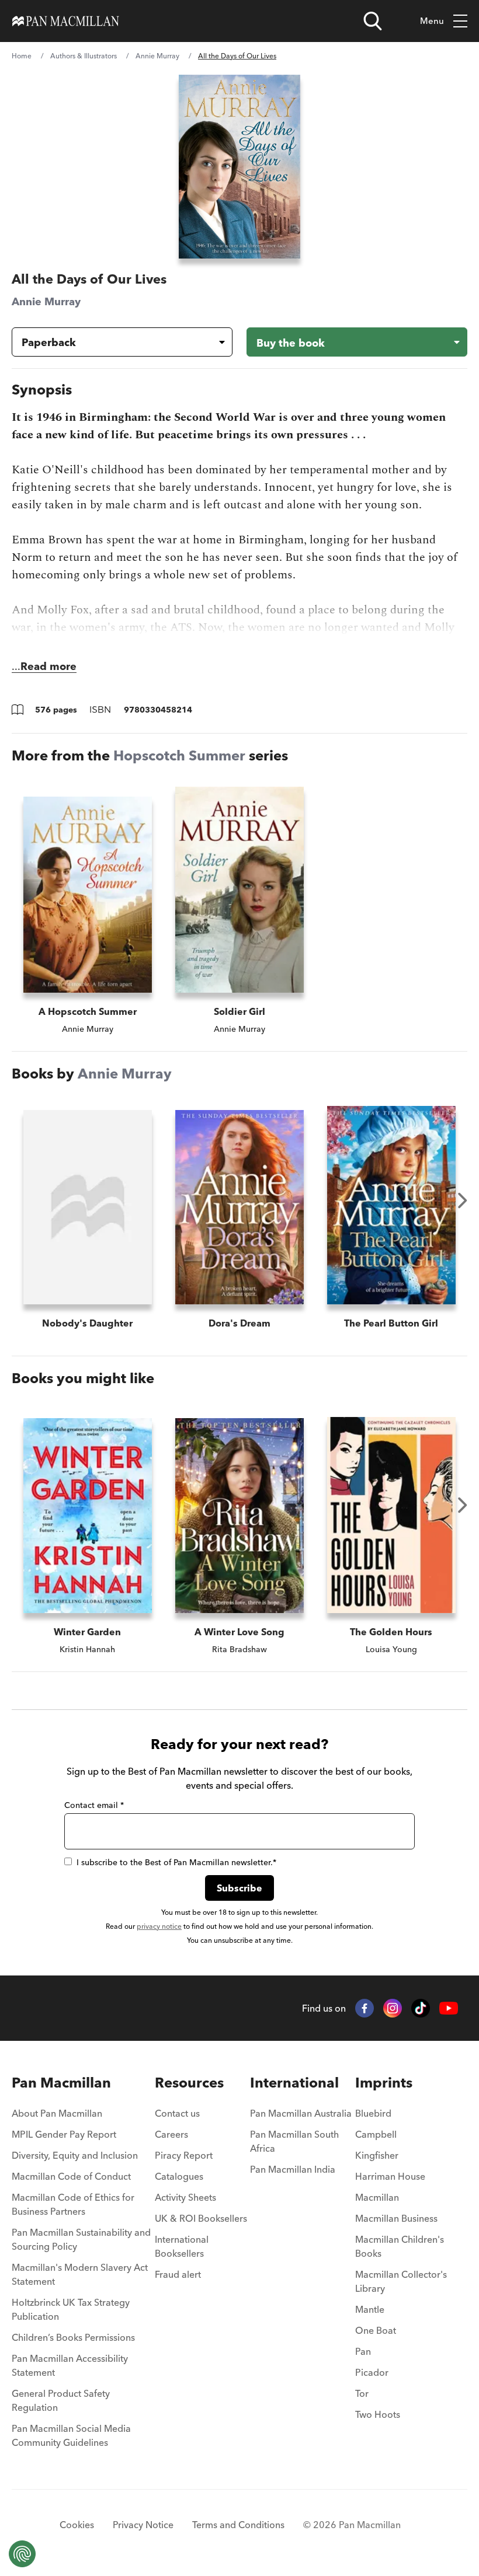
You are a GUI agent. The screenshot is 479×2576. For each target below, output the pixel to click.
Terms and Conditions (238, 2525)
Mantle (370, 2309)
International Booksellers (182, 2246)
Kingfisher (377, 2155)
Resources (189, 2083)
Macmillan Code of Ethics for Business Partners (73, 2204)
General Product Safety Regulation (61, 2400)
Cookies (77, 2525)
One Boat (376, 2330)
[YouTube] (449, 2008)
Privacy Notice (143, 2525)
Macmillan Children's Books (400, 2246)
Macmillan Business (396, 2218)
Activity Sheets (185, 2197)
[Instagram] (393, 2008)
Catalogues (179, 2176)
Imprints (384, 2083)
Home (22, 56)
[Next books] (463, 1200)
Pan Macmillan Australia (301, 2113)
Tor (362, 2393)
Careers (171, 2134)
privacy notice (159, 1926)
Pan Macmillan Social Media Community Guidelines (71, 2435)
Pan (363, 2351)
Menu (432, 21)
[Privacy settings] (22, 2554)
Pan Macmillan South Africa (294, 2141)
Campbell (376, 2134)
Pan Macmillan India (293, 2169)
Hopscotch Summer (179, 755)
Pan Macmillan (61, 2083)
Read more (48, 666)
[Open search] (373, 21)
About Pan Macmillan (57, 2113)
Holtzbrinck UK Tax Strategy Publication (71, 2309)
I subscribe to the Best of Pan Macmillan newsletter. (176, 1862)
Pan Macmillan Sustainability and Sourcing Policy (81, 2239)
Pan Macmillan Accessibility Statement (70, 2365)
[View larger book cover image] (239, 167)
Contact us (177, 2113)
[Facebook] (365, 2008)
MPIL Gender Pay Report (64, 2134)
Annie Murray (157, 56)
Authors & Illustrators (84, 56)
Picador (372, 2372)
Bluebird (373, 2113)
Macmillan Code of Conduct (71, 2176)
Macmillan (377, 2197)
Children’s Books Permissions (73, 2337)
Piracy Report (184, 2155)
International (294, 2083)
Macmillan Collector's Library (401, 2281)
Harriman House (390, 2176)
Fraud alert (178, 2274)
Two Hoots (378, 2414)
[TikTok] (421, 2008)
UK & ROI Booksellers (201, 2218)
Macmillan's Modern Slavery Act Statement (80, 2274)
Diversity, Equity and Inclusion (75, 2155)
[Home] (66, 21)
